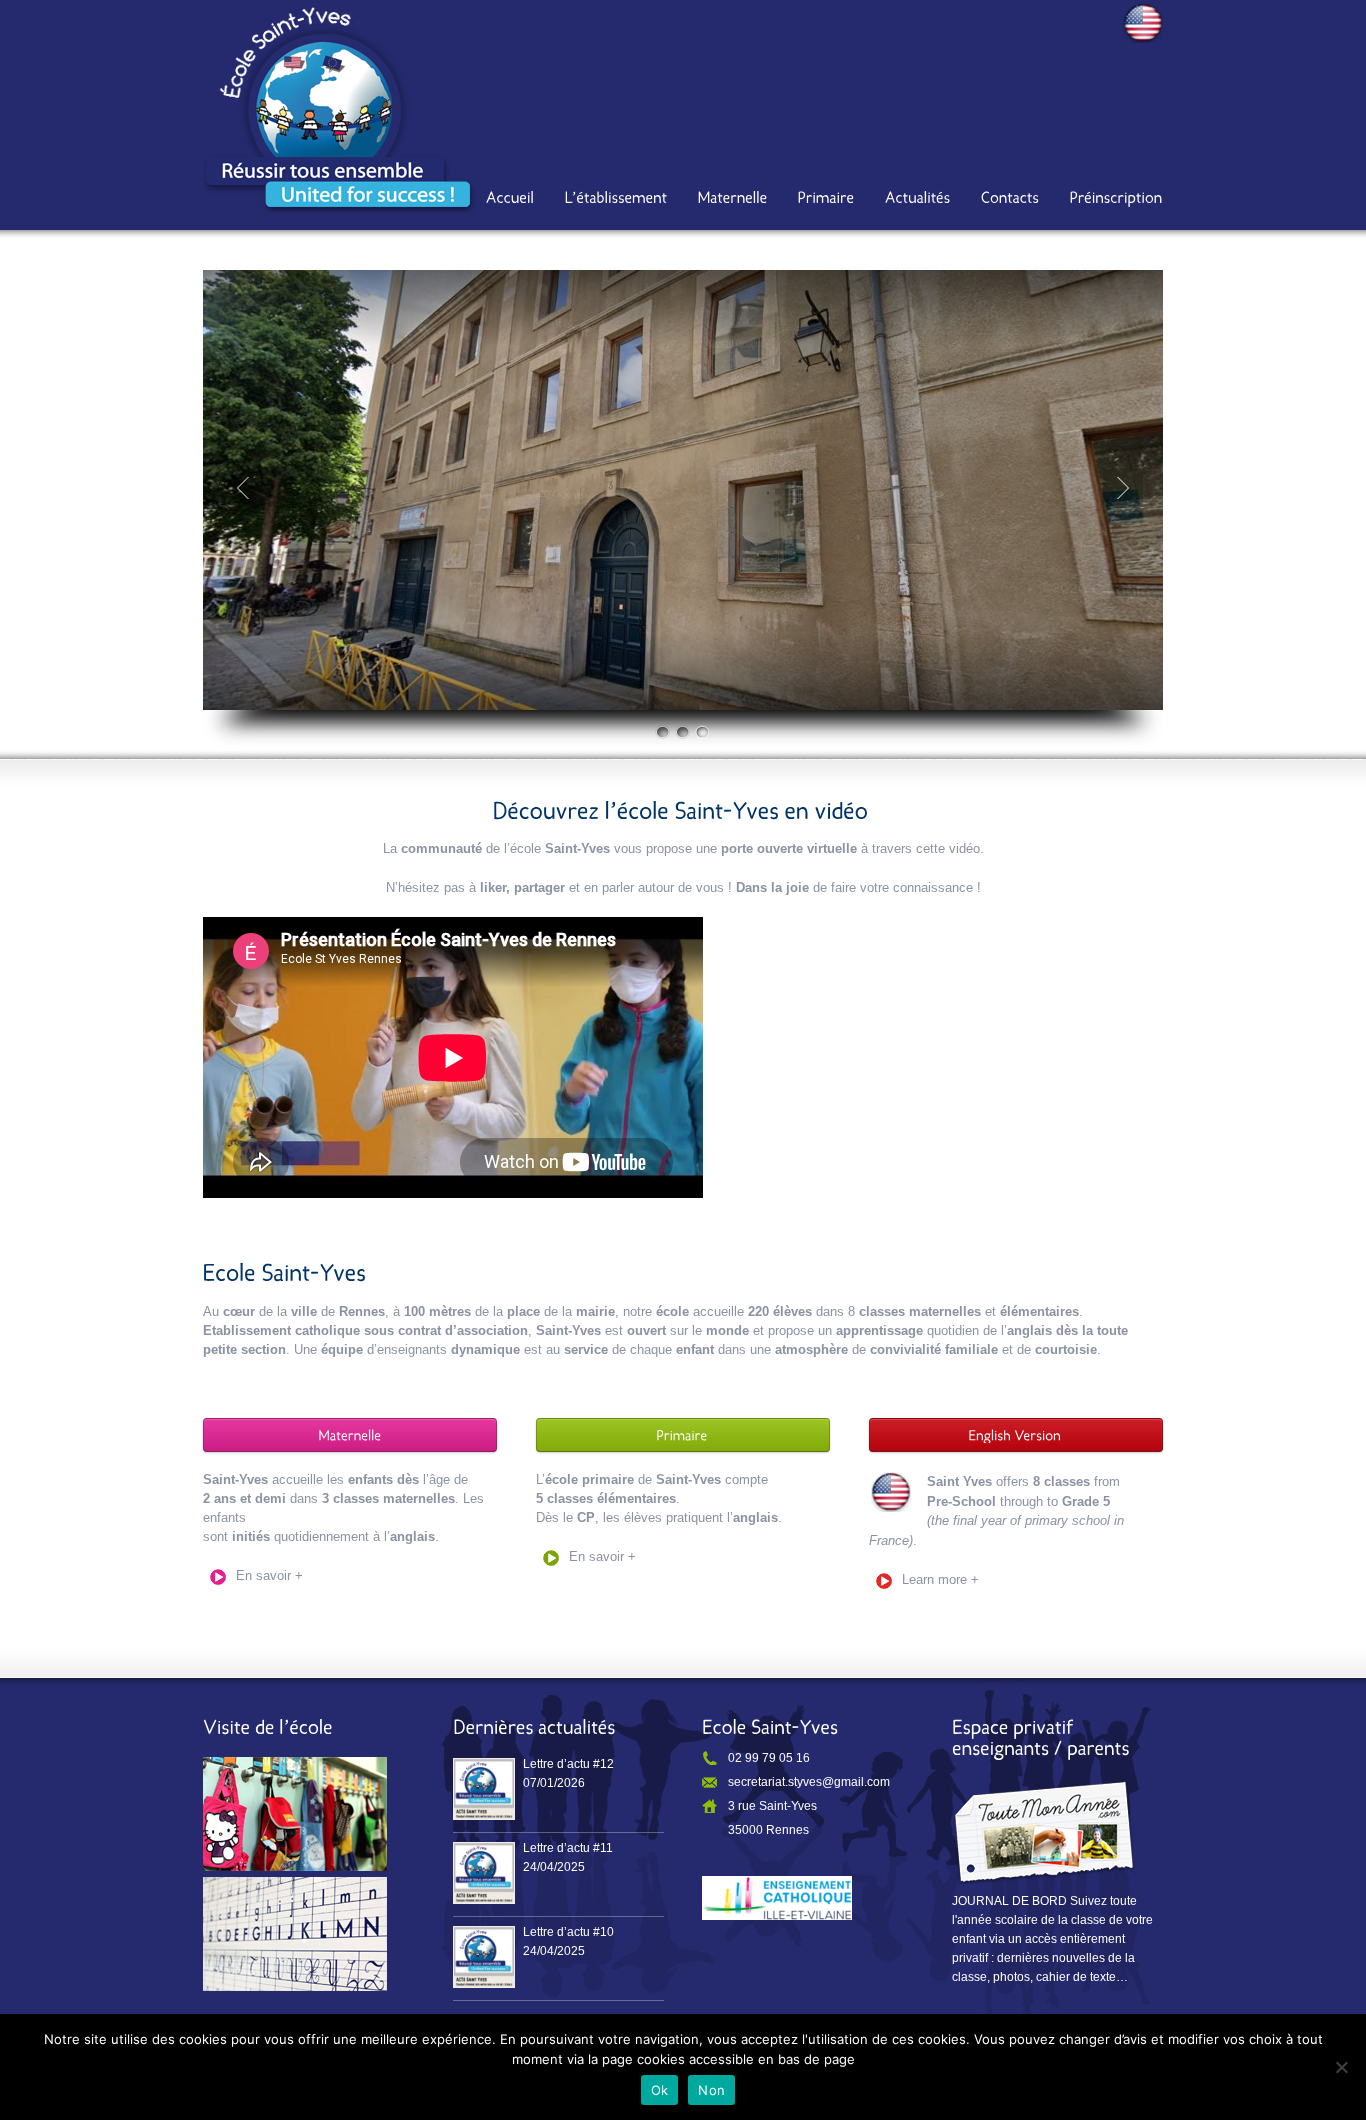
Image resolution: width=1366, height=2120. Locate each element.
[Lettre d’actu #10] (484, 1957)
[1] (663, 732)
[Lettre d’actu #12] (484, 1789)
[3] (703, 732)
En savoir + (269, 1575)
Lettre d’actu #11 (568, 1848)
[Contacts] (1010, 200)
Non (711, 2090)
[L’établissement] (616, 200)
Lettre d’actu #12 (568, 1764)
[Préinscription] (1116, 200)
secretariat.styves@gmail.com (809, 1782)
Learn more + (940, 1579)
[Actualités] (918, 200)
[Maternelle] (733, 200)
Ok (660, 2090)
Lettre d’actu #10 (568, 1932)
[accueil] (510, 200)
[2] (683, 732)
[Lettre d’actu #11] (484, 1873)
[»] (1123, 488)
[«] (243, 488)
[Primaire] (826, 200)
